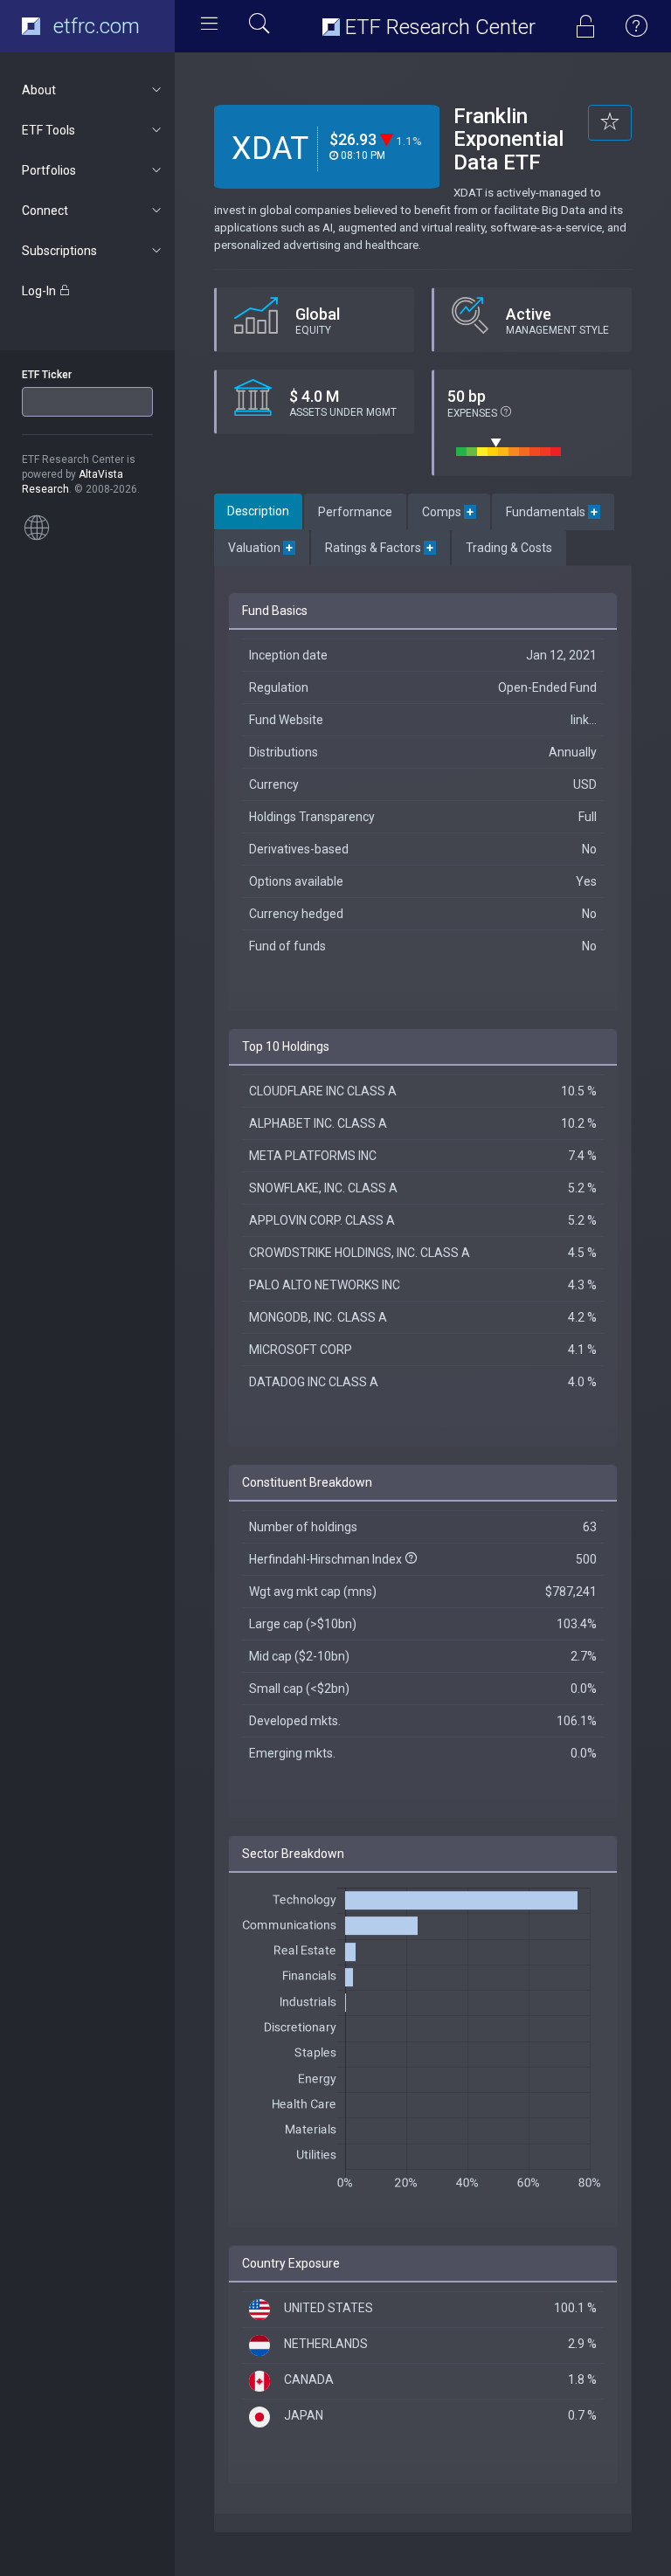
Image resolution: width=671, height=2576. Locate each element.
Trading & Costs (509, 548)
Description (258, 511)
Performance (355, 512)
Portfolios (49, 170)
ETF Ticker (47, 375)
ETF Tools (48, 130)
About (39, 90)
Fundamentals (553, 512)
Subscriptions (59, 251)
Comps (449, 512)
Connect (45, 211)
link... (584, 720)
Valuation (262, 548)
